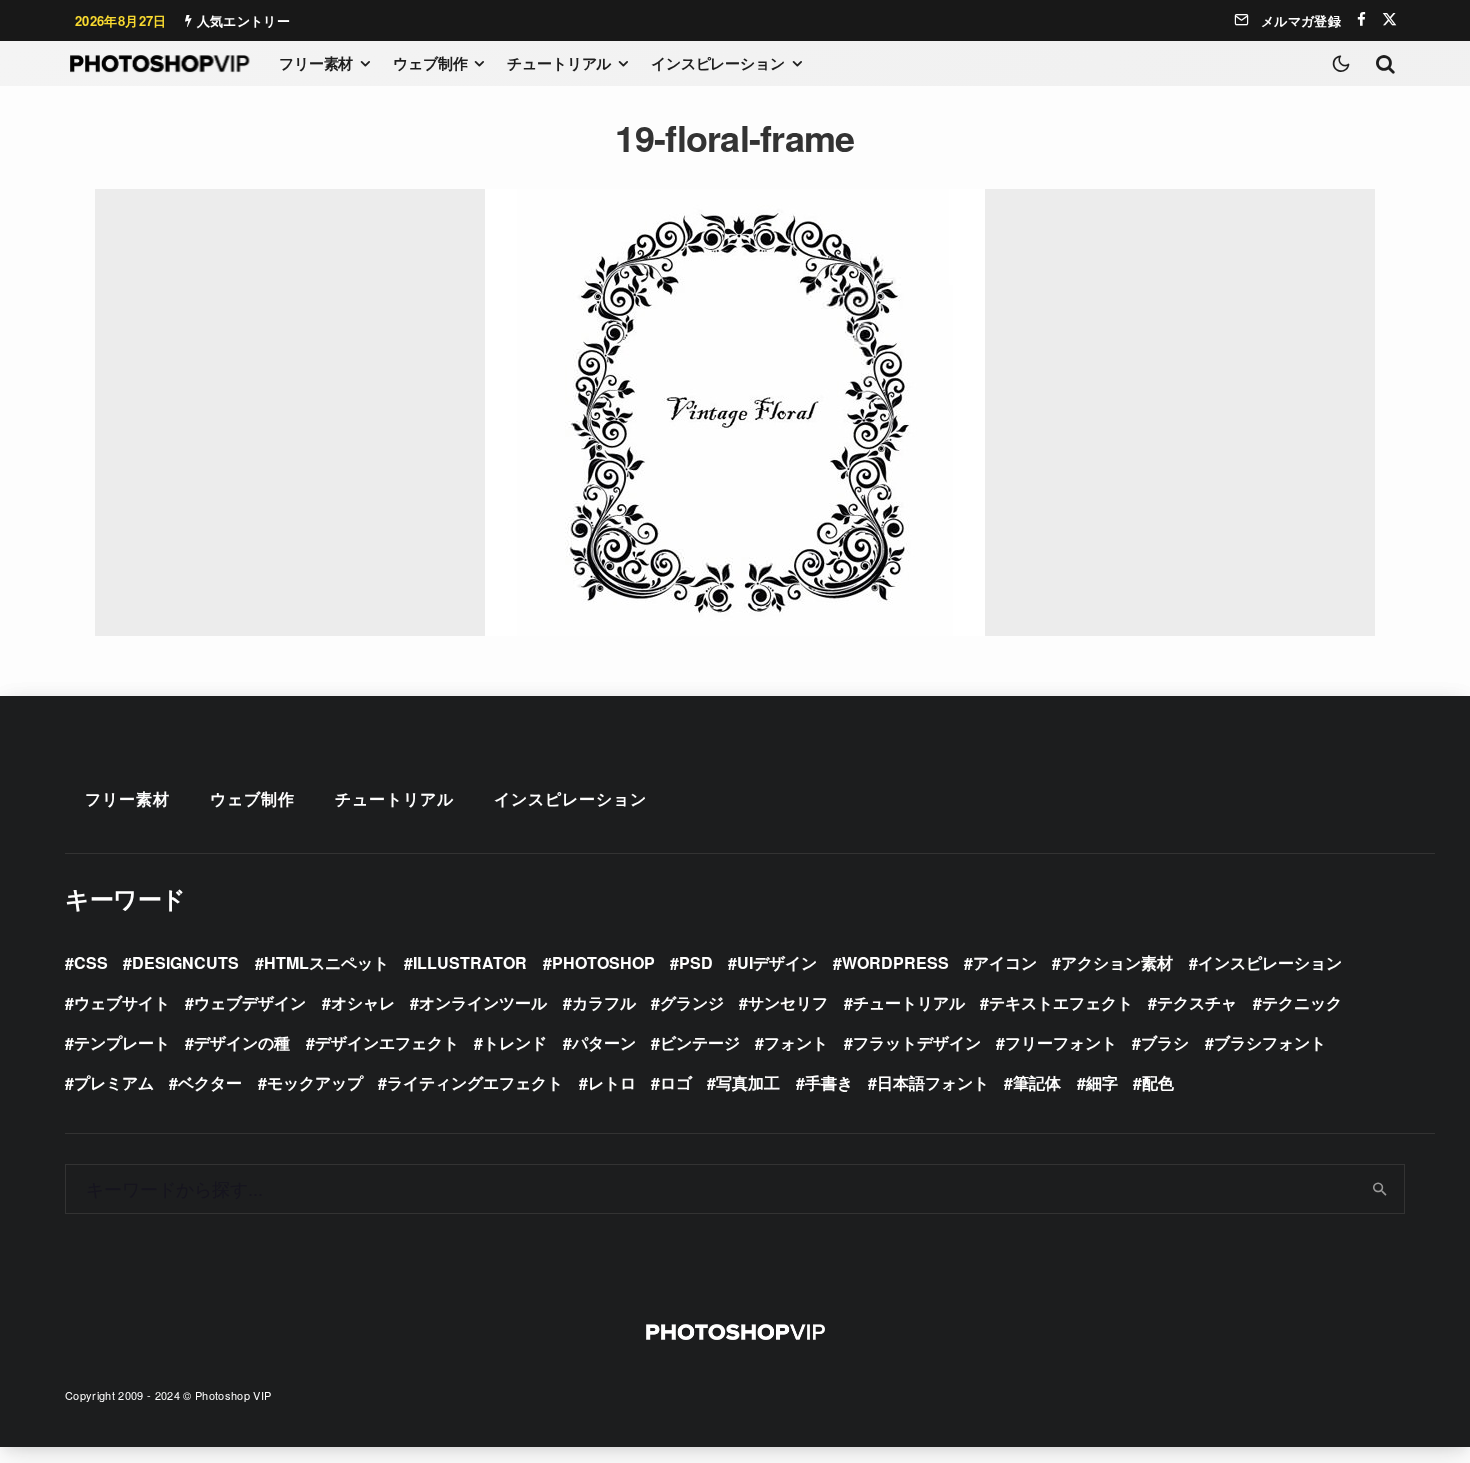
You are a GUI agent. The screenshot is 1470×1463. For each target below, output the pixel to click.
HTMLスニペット (326, 962)
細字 (1102, 1082)
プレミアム (114, 1082)
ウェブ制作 (430, 63)
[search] (1380, 1189)
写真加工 (748, 1082)
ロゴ (676, 1082)
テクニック (1302, 1002)
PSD (696, 962)
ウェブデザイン (250, 1002)
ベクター (210, 1082)
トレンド (515, 1042)
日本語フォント (933, 1082)
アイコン (1005, 962)
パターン (604, 1042)
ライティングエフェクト (475, 1082)
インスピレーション (718, 63)
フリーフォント (1061, 1042)
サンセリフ (788, 1002)
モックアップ (315, 1082)
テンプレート (122, 1042)
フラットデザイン (917, 1042)
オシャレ (363, 1002)
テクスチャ (1197, 1002)
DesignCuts (185, 962)
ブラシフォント (1270, 1042)
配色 (1158, 1082)
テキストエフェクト (1061, 1002)
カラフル (604, 1002)
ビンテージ (700, 1042)
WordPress (895, 962)
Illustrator (470, 962)
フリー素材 (316, 63)
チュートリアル (559, 63)
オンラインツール (483, 1002)
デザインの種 (242, 1042)
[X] (1389, 19)
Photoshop (603, 962)
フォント (796, 1042)
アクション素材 (1117, 962)
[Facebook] (1361, 19)
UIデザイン (777, 962)
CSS (91, 962)
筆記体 (1037, 1082)
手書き (829, 1082)
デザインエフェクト (387, 1042)
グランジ (692, 1002)
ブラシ (1165, 1042)
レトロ (612, 1082)
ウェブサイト (122, 1002)
